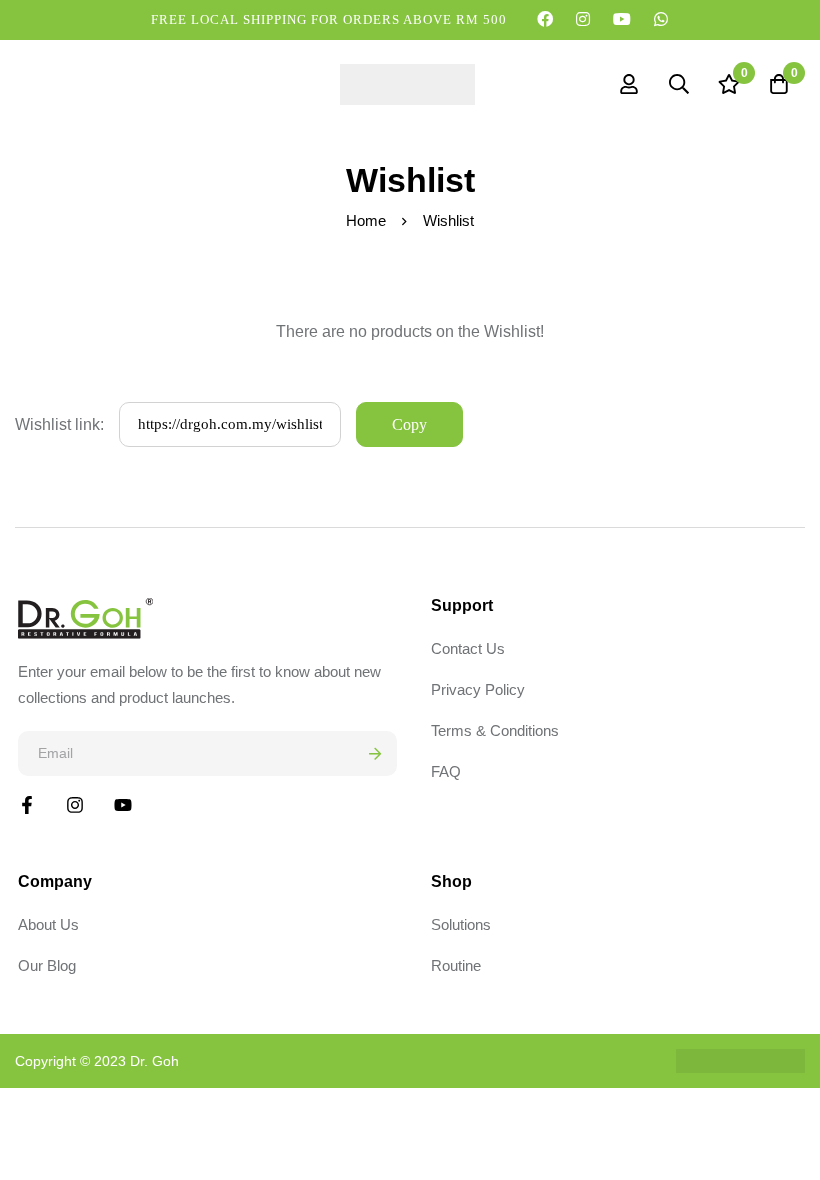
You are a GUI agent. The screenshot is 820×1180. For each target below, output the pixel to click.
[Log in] (629, 84)
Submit (374, 753)
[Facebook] (545, 19)
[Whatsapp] (661, 19)
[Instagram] (583, 19)
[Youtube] (622, 19)
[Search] (679, 84)
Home (366, 220)
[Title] (123, 805)
